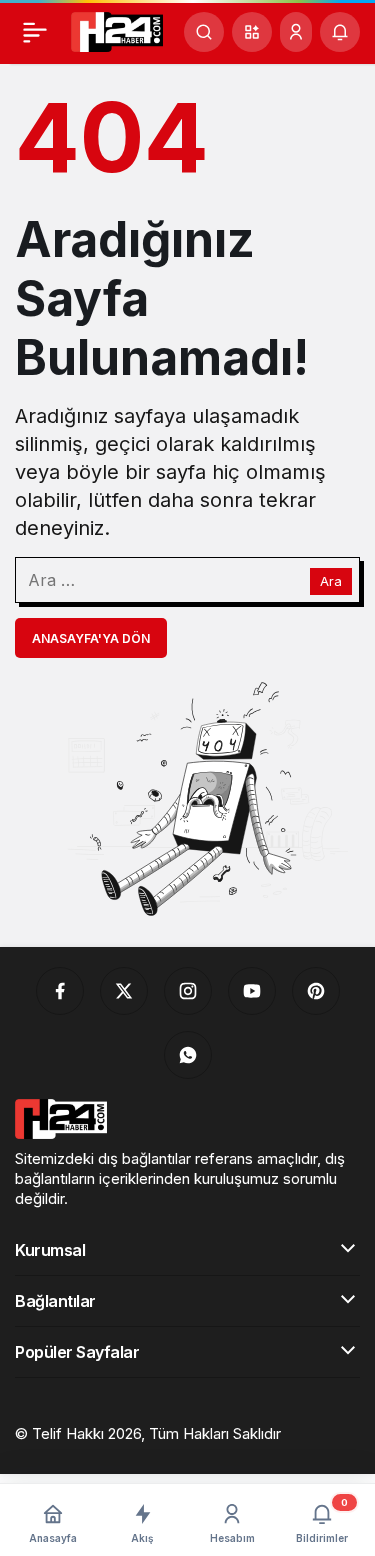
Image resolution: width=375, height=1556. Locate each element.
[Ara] (204, 32)
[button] (252, 32)
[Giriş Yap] (296, 32)
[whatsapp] (188, 1055)
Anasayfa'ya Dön (91, 638)
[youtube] (252, 991)
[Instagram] (188, 991)
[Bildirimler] (340, 32)
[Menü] (35, 32)
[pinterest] (316, 991)
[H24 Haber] (117, 30)
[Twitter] (124, 991)
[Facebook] (60, 991)
